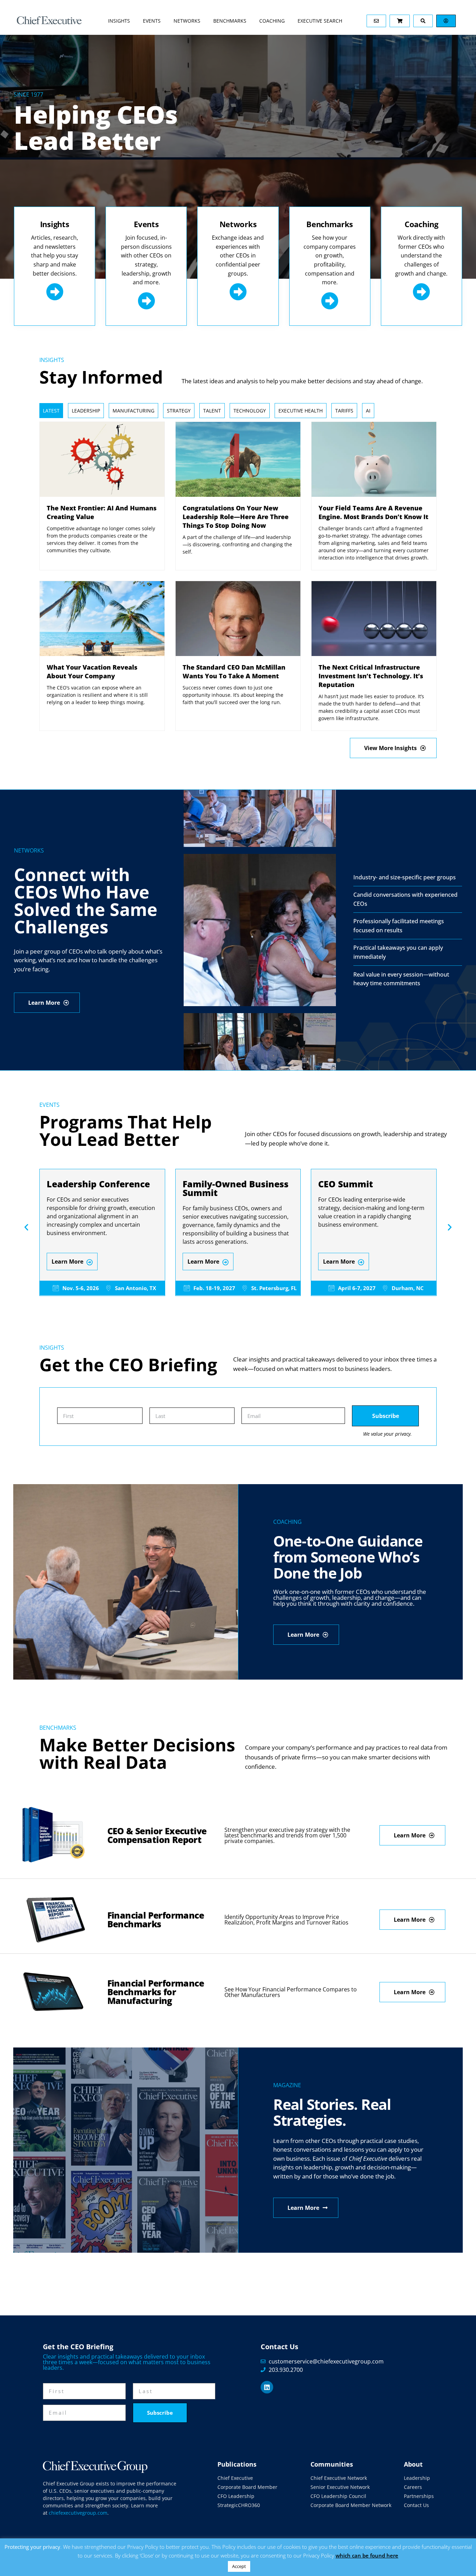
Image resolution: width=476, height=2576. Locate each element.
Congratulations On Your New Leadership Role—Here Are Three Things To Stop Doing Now (236, 517)
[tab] (51, 411)
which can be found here (367, 2555)
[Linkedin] (267, 2387)
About (413, 2464)
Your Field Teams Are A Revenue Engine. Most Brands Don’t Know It (373, 512)
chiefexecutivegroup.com (78, 2513)
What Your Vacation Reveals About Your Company (92, 672)
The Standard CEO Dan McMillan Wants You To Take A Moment (234, 672)
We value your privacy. (387, 1434)
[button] (26, 1227)
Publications (237, 2464)
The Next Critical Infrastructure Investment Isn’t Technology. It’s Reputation (371, 676)
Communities (332, 2464)
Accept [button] (239, 2566)
